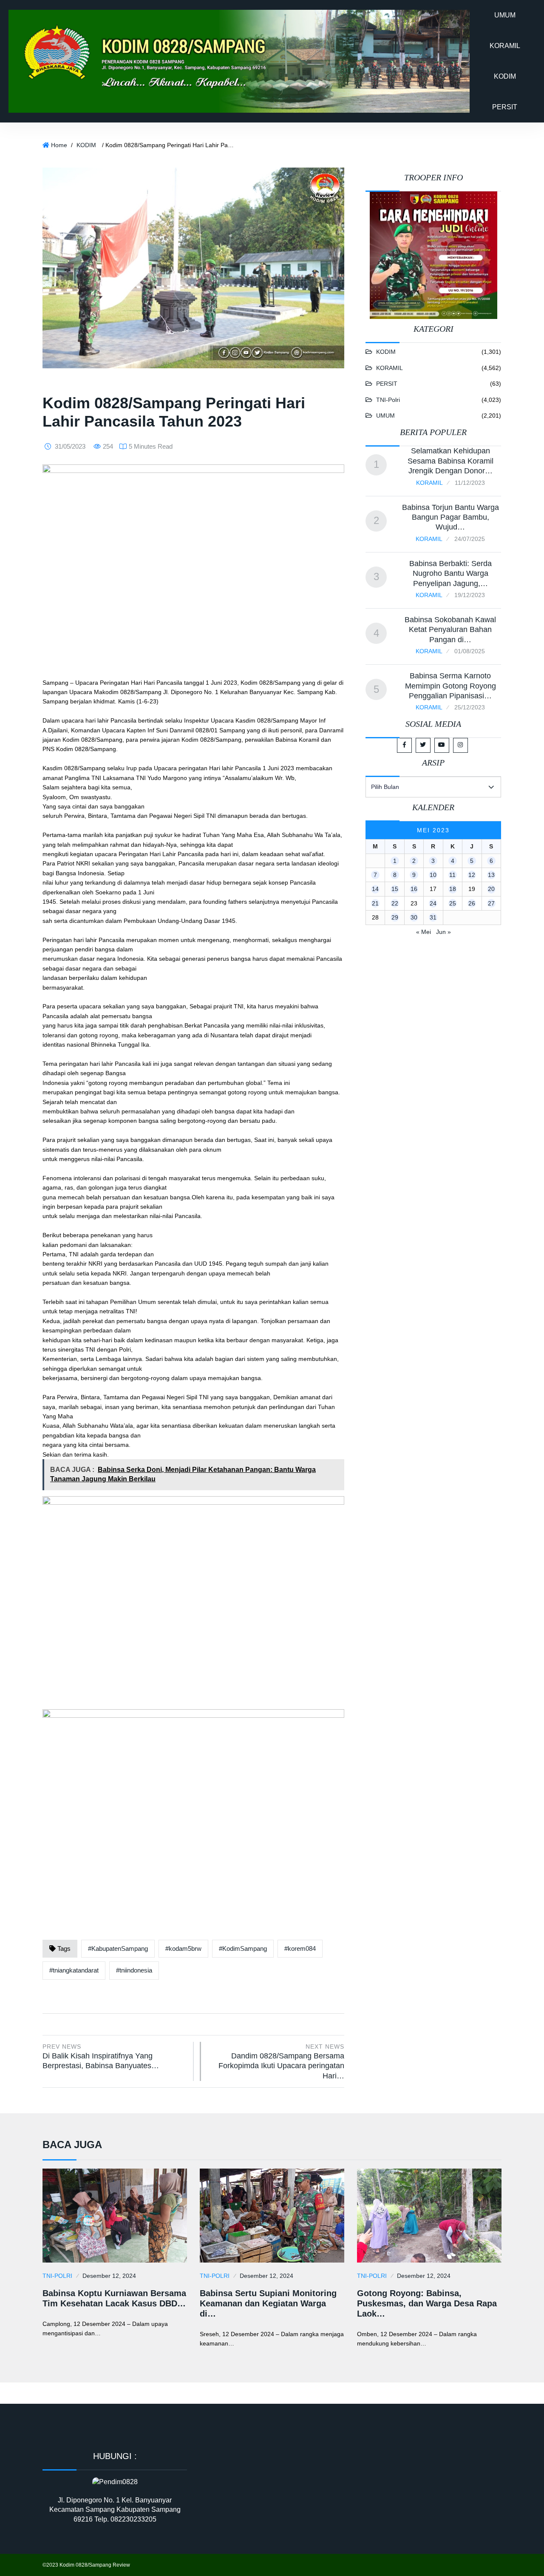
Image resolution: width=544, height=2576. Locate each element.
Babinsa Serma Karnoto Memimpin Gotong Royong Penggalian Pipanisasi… (450, 686)
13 (491, 875)
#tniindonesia (134, 1970)
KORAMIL (505, 46)
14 (375, 889)
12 (472, 875)
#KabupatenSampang (118, 1948)
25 (453, 903)
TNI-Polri (388, 400)
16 (414, 889)
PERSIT (505, 107)
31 (433, 917)
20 (491, 889)
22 (395, 903)
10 (433, 875)
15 (395, 889)
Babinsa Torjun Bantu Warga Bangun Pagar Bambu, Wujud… (450, 517)
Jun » (443, 932)
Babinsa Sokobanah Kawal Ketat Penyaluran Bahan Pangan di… (450, 630)
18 (453, 889)
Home (59, 145)
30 (414, 917)
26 (472, 903)
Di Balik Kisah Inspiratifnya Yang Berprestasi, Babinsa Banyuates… (101, 2057)
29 (395, 917)
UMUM (505, 15)
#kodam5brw (183, 1948)
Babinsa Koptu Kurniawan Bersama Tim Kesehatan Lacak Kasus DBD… (114, 2298)
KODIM (505, 76)
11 (452, 875)
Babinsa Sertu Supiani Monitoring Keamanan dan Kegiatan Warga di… (268, 2303)
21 (375, 903)
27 (491, 903)
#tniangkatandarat (74, 1970)
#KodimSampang (243, 1948)
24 (433, 903)
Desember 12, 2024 (109, 2276)
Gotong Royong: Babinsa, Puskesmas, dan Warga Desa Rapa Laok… (427, 2303)
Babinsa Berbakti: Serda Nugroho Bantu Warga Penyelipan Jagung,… (450, 574)
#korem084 (300, 1948)
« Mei (424, 932)
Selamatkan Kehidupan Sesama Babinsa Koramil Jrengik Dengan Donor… (450, 461)
